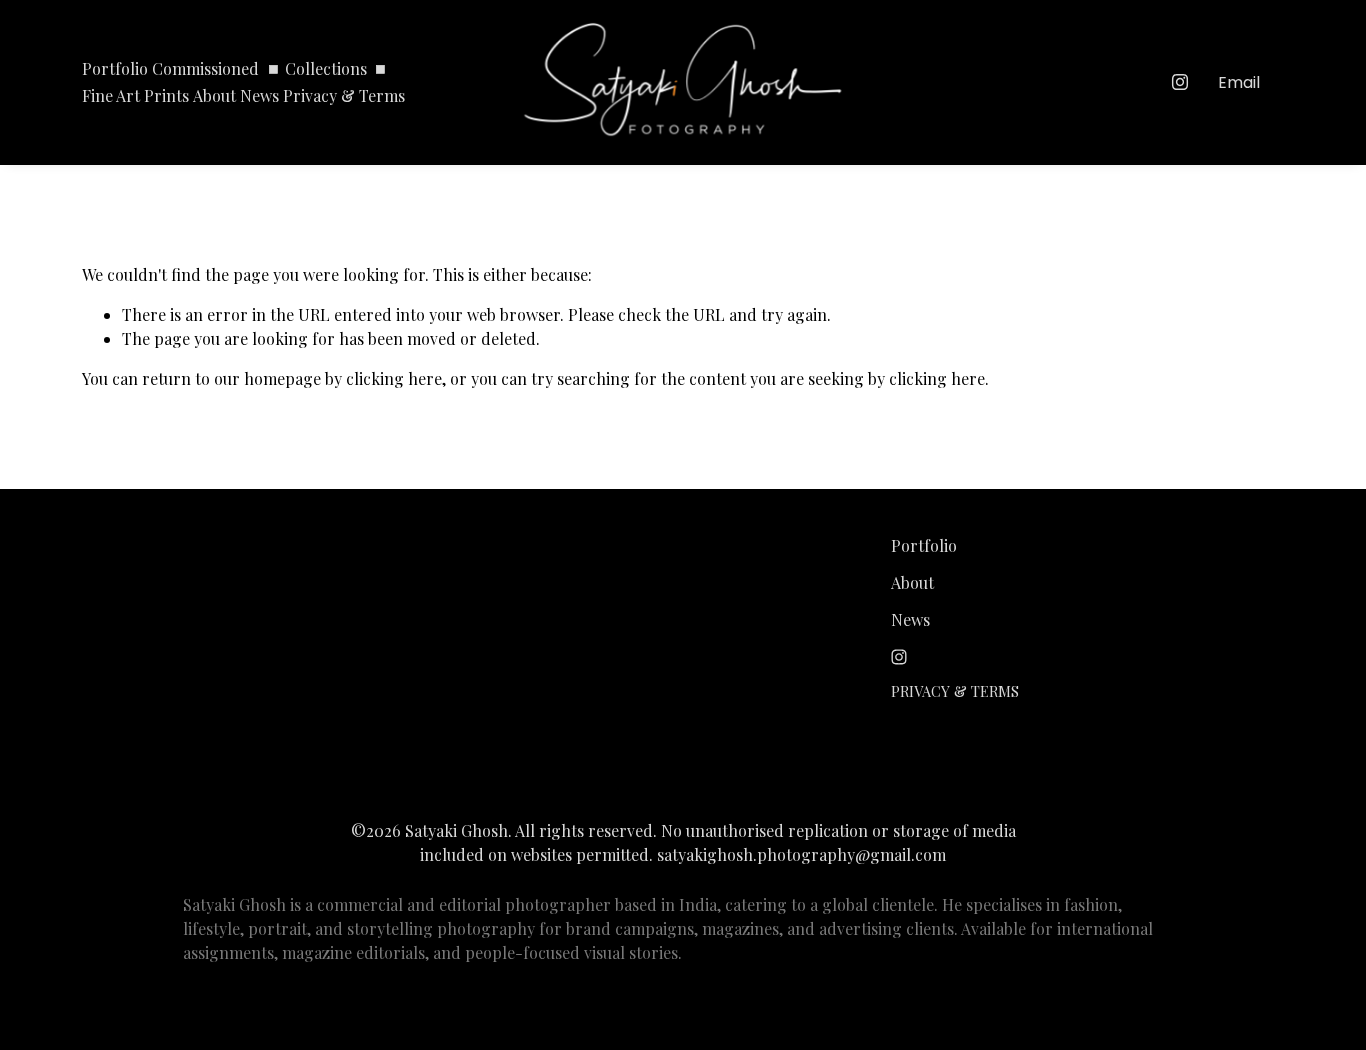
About (214, 95)
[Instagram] (1180, 82)
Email (1239, 82)
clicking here (394, 378)
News (259, 95)
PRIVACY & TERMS (955, 691)
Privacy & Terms (344, 95)
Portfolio (115, 68)
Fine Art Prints (135, 95)
